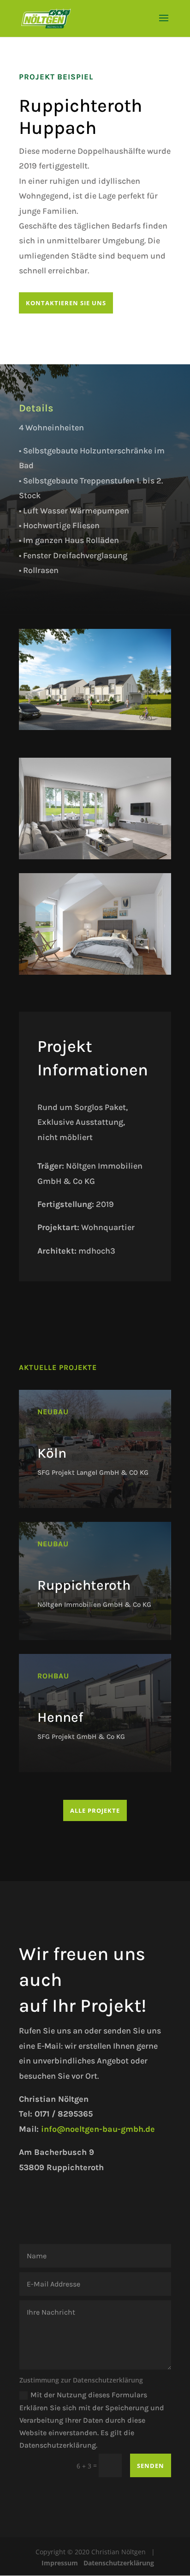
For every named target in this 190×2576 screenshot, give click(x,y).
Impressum (60, 2563)
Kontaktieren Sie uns (66, 303)
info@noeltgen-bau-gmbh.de (98, 2129)
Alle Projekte (95, 1810)
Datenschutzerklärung (119, 2563)
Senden (151, 2466)
